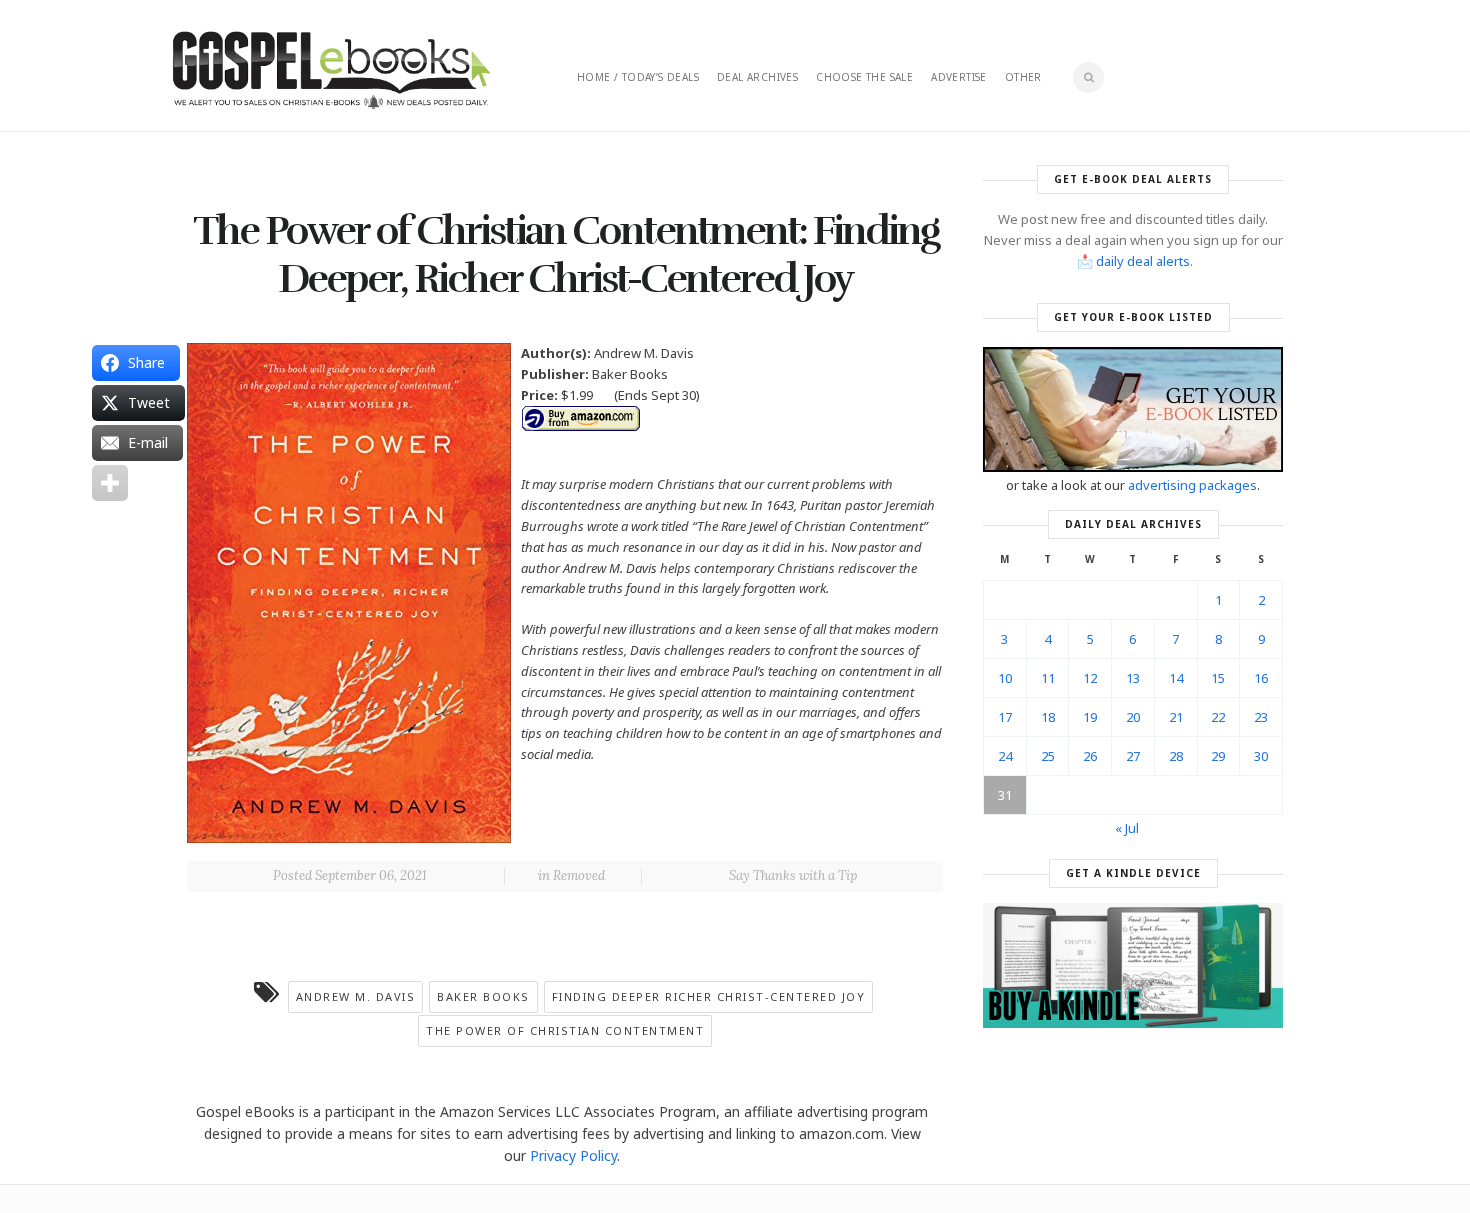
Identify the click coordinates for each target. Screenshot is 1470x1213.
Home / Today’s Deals (638, 77)
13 (1133, 678)
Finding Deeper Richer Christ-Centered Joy (709, 996)
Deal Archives (757, 77)
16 (1261, 678)
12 (1090, 678)
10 (1005, 678)
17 (1005, 717)
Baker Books (483, 996)
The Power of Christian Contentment (565, 1030)
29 (1218, 756)
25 (1048, 756)
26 (1090, 756)
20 (1133, 717)
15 (1218, 678)
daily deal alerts (1143, 261)
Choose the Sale (864, 77)
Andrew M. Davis (356, 996)
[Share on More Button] (110, 483)
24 (1005, 756)
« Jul (1127, 828)
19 (1090, 717)
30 (1261, 756)
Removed (579, 875)
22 (1218, 717)
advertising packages (1192, 485)
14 (1176, 678)
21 (1176, 717)
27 (1133, 756)
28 (1176, 756)
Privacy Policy (573, 1155)
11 (1048, 678)
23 (1261, 717)
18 (1048, 717)
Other (1023, 77)
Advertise (959, 77)
